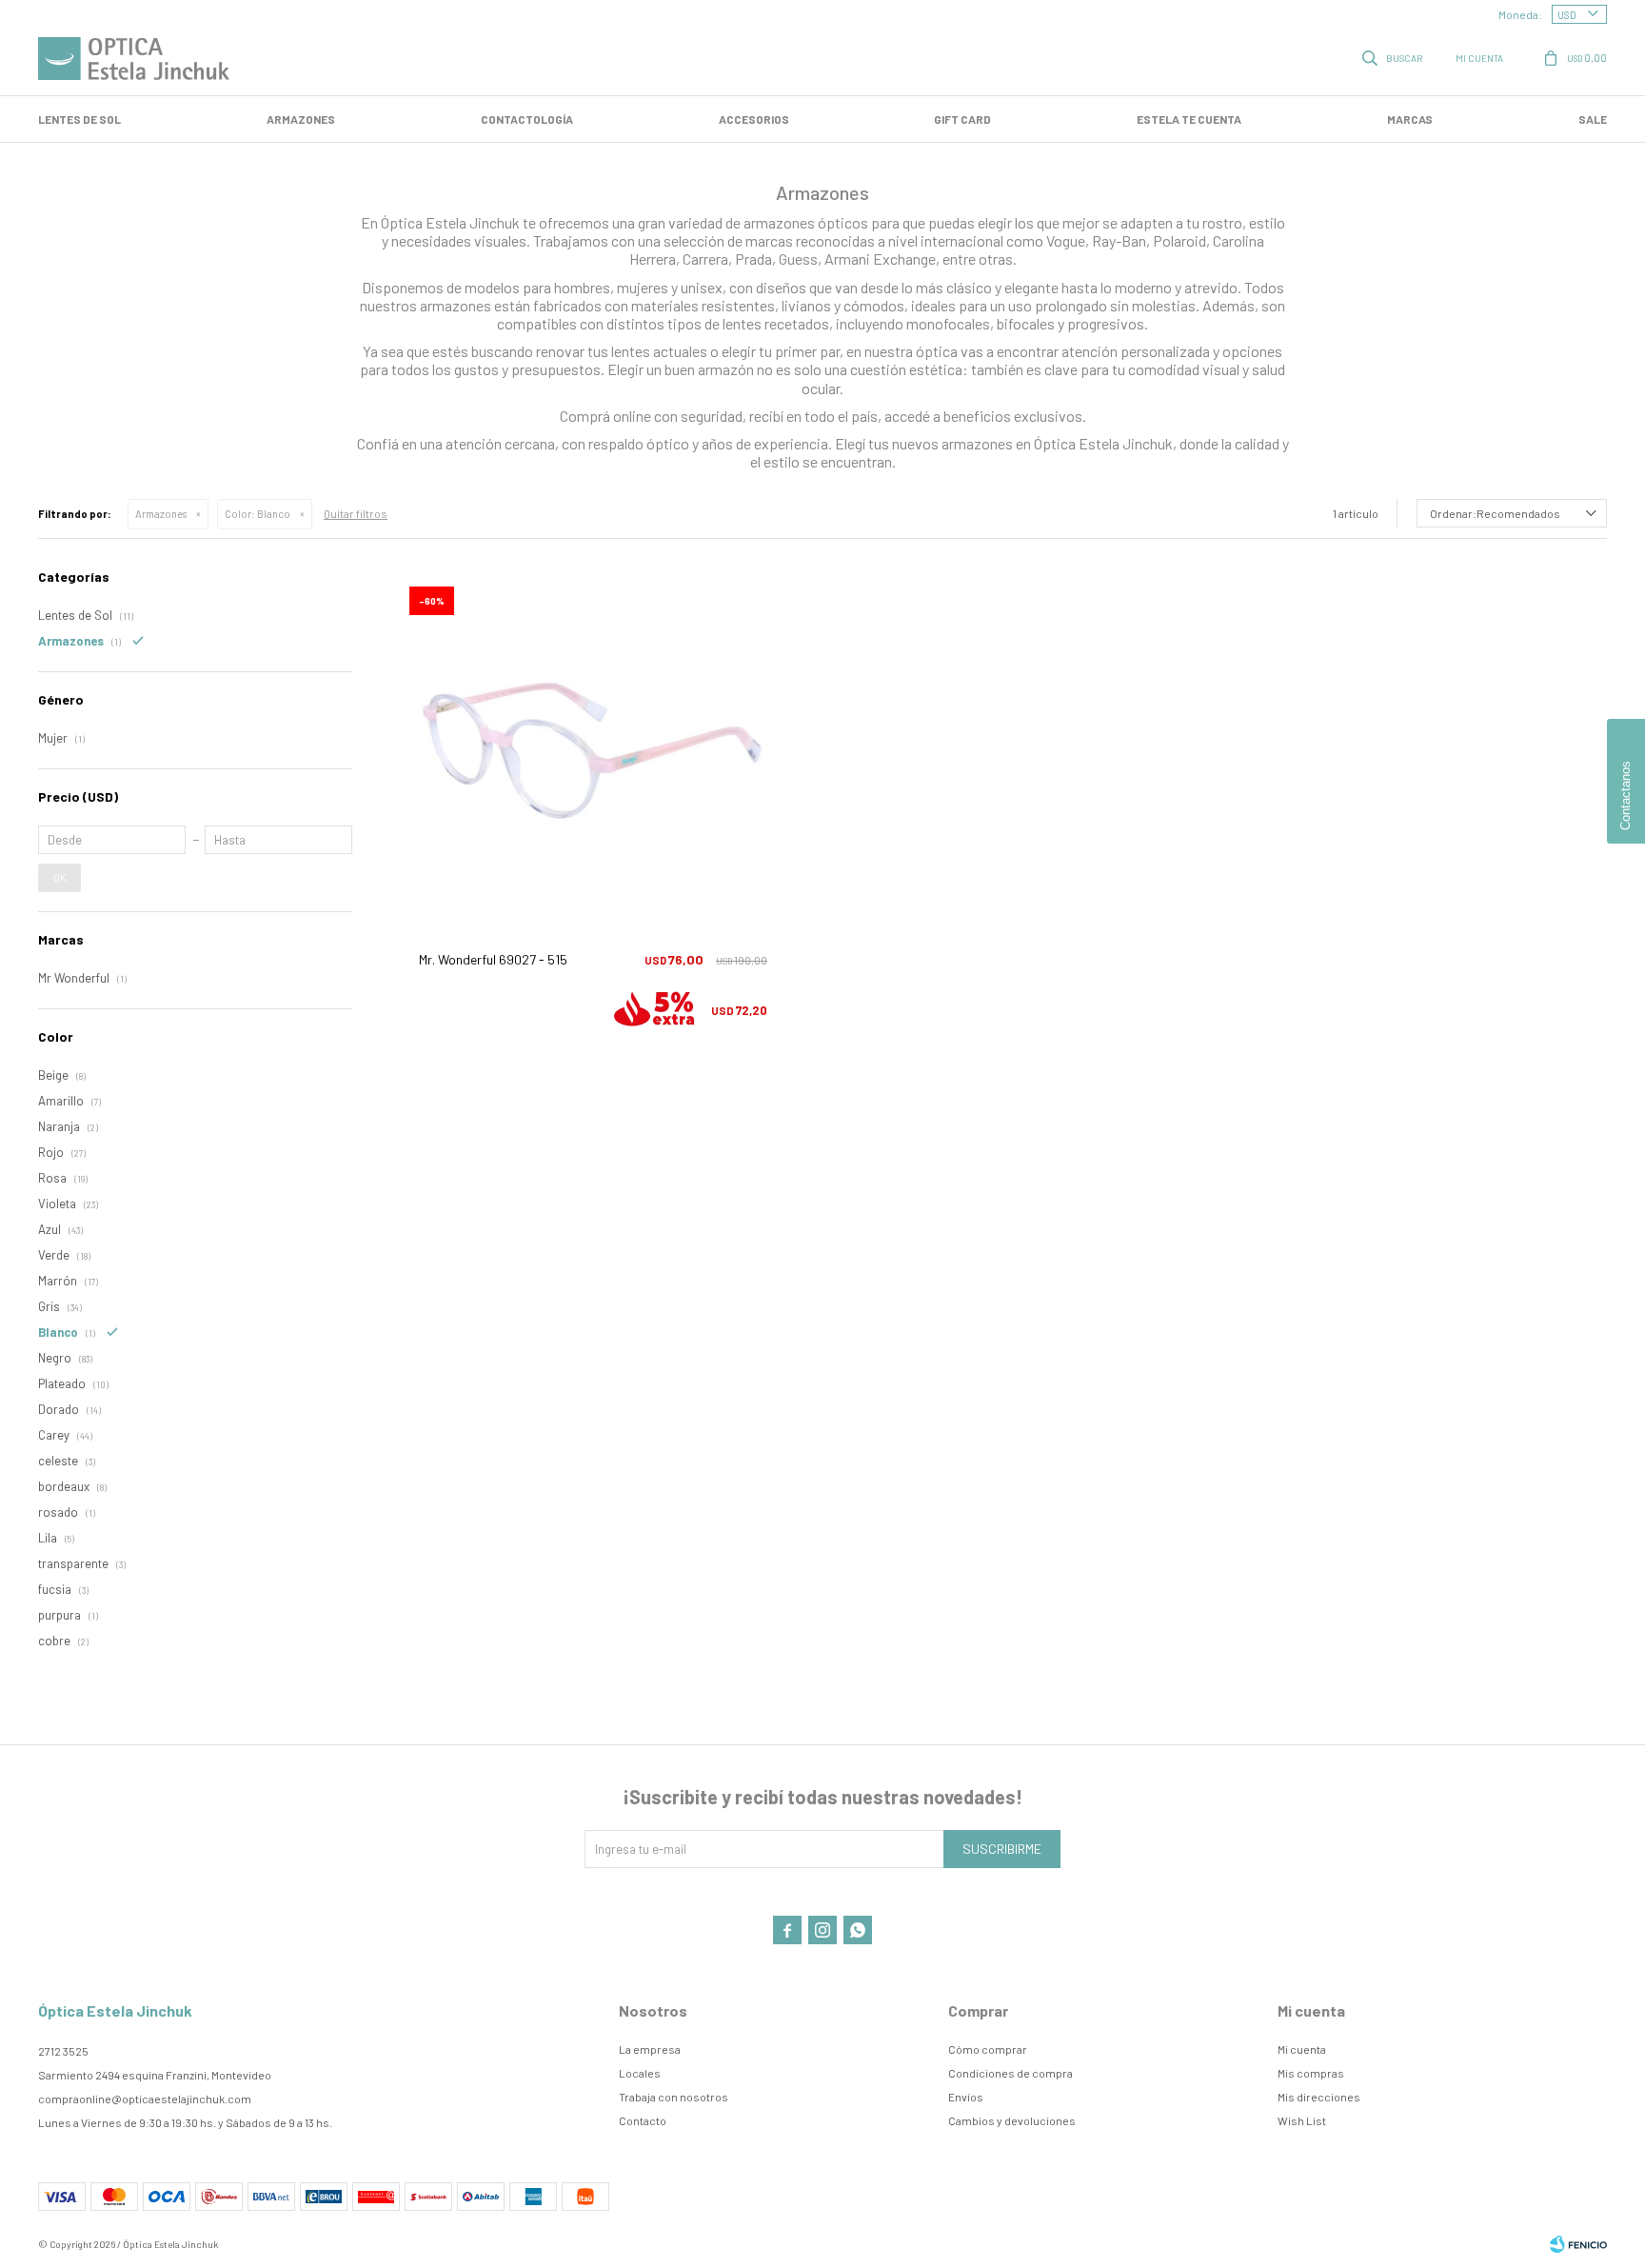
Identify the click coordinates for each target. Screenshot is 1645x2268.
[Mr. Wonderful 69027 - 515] (593, 751)
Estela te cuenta (1189, 119)
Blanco (258, 514)
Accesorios (754, 119)
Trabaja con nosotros (674, 2097)
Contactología (527, 119)
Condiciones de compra (1011, 2073)
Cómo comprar (988, 2049)
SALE (1593, 119)
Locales (640, 2073)
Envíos (966, 2097)
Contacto (643, 2120)
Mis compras (1311, 2073)
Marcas (1410, 119)
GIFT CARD (962, 119)
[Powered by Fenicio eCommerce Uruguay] (1578, 2244)
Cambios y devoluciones (1012, 2120)
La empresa (650, 2049)
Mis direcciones (1319, 2097)
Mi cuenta (1302, 2049)
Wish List (1302, 2120)
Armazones (301, 119)
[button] (1394, 57)
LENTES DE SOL (79, 119)
